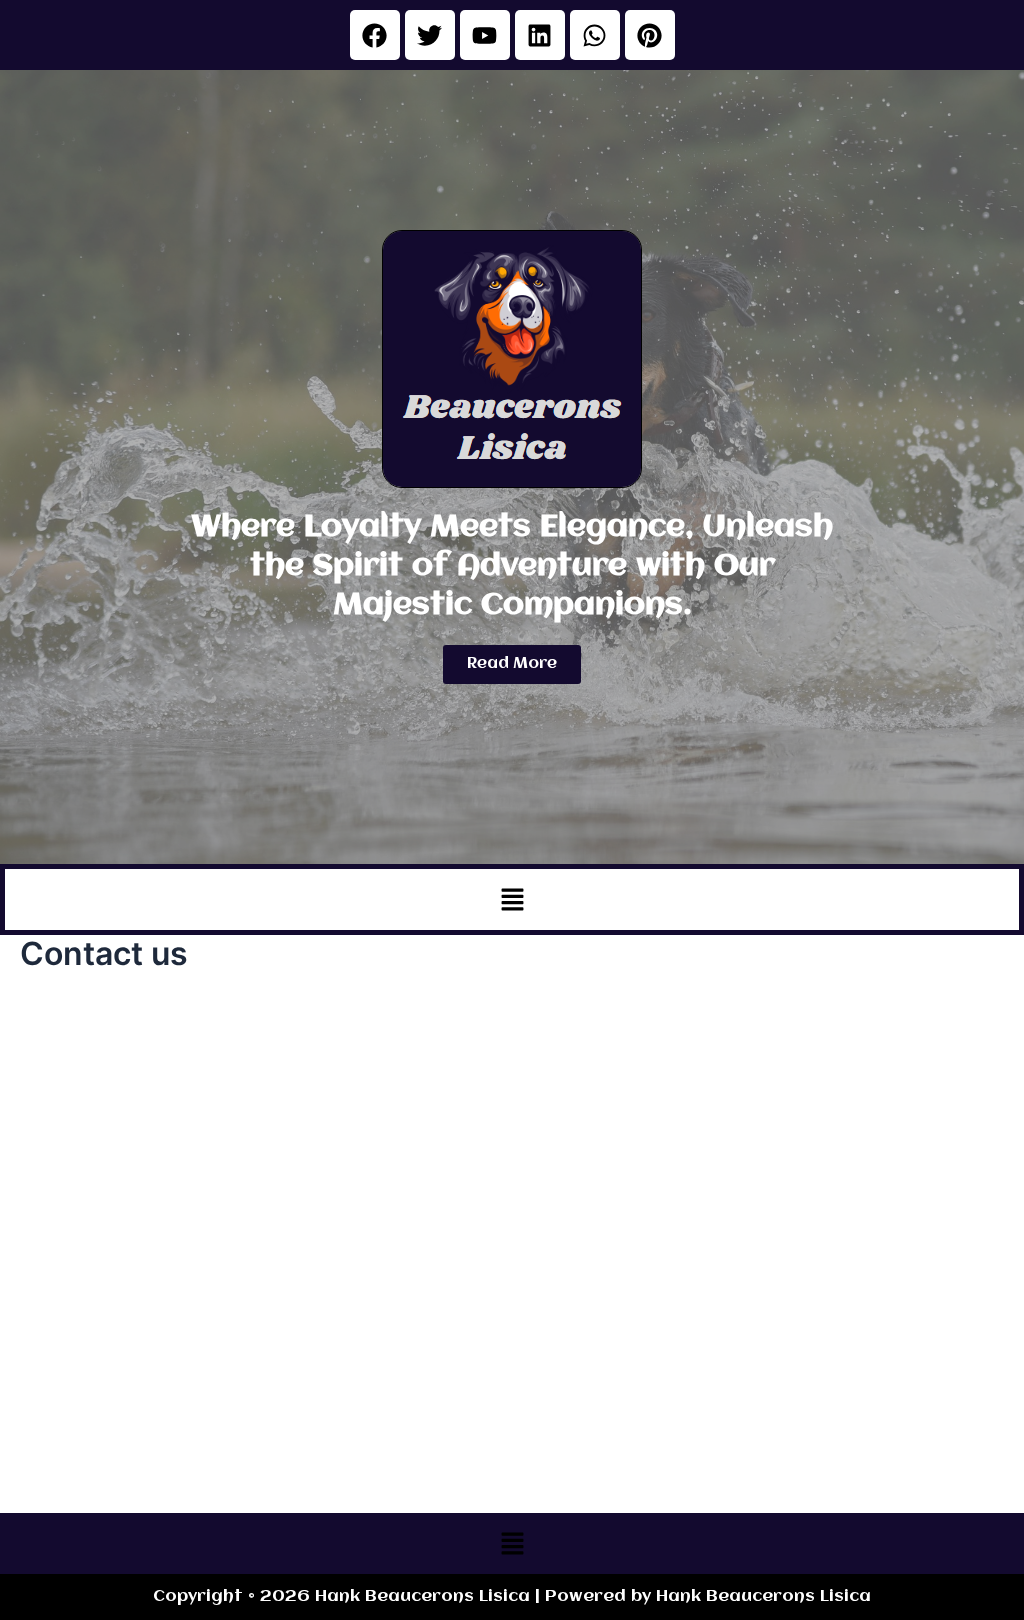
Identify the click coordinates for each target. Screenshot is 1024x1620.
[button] (512, 899)
